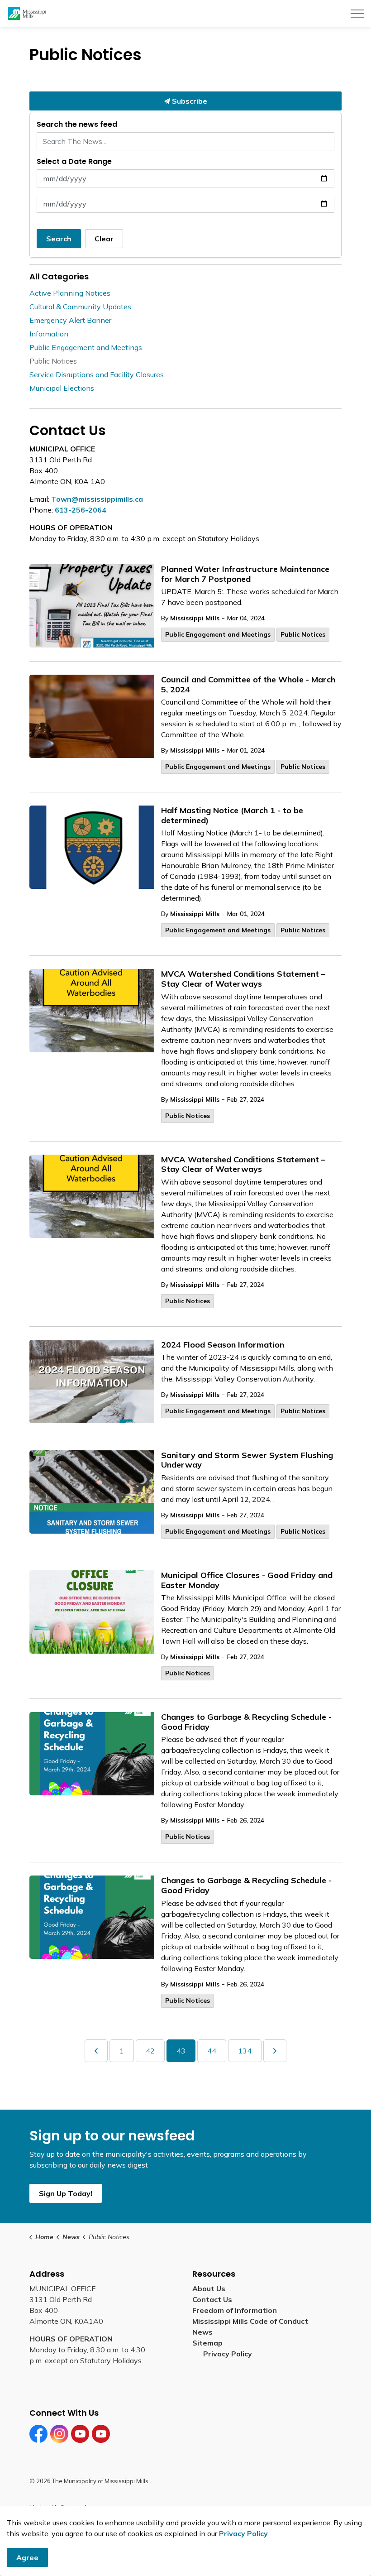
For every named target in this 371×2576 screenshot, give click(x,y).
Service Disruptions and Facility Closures (97, 374)
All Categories (59, 276)
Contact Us (212, 2299)
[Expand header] (357, 14)
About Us (209, 2288)
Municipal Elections (62, 388)
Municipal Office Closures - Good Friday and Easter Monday (247, 1580)
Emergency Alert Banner (70, 320)
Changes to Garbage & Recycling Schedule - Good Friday (246, 1722)
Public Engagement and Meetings (218, 634)
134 (245, 2051)
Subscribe (189, 101)
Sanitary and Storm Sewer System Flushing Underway (247, 1460)
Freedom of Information (235, 2310)
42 (150, 2051)
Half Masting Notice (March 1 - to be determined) (232, 815)
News (202, 2332)
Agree (27, 2557)
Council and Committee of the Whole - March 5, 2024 (248, 685)
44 (212, 2051)
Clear (104, 239)
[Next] (275, 2051)
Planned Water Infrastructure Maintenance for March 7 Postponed (245, 574)
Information (49, 334)
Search (59, 239)
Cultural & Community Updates (80, 307)
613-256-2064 (81, 510)
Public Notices (303, 634)
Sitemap (209, 2343)
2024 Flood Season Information (223, 1345)
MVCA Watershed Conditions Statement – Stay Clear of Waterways (243, 979)
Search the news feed (77, 124)
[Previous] (96, 2051)
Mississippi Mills (195, 618)
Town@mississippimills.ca (97, 499)
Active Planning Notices (70, 293)
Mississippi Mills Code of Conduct (250, 2321)
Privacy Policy (228, 2354)
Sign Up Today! (66, 2193)
